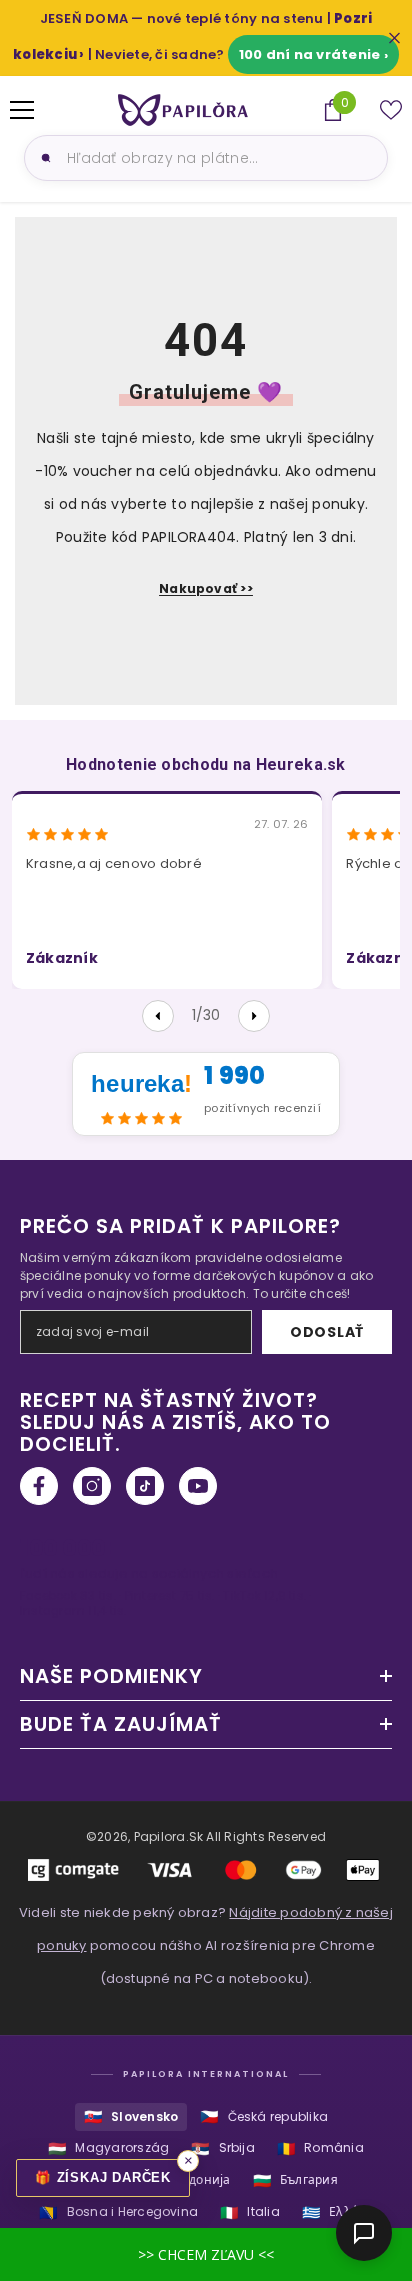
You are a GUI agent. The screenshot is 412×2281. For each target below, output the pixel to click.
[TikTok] (145, 1486)
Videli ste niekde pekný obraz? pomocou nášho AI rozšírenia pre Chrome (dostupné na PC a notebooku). (206, 1945)
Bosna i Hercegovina (118, 2212)
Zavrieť (394, 38)
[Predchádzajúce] (158, 1016)
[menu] (22, 110)
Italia (250, 2212)
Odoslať (327, 1332)
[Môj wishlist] (391, 110)
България (295, 2180)
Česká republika (264, 2116)
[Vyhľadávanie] (43, 158)
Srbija (223, 2148)
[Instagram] (92, 1486)
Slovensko (131, 2116)
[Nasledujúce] (254, 1016)
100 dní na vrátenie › (313, 54)
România (320, 2148)
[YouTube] (198, 1486)
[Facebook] (39, 1486)
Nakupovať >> (206, 588)
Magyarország (108, 2148)
